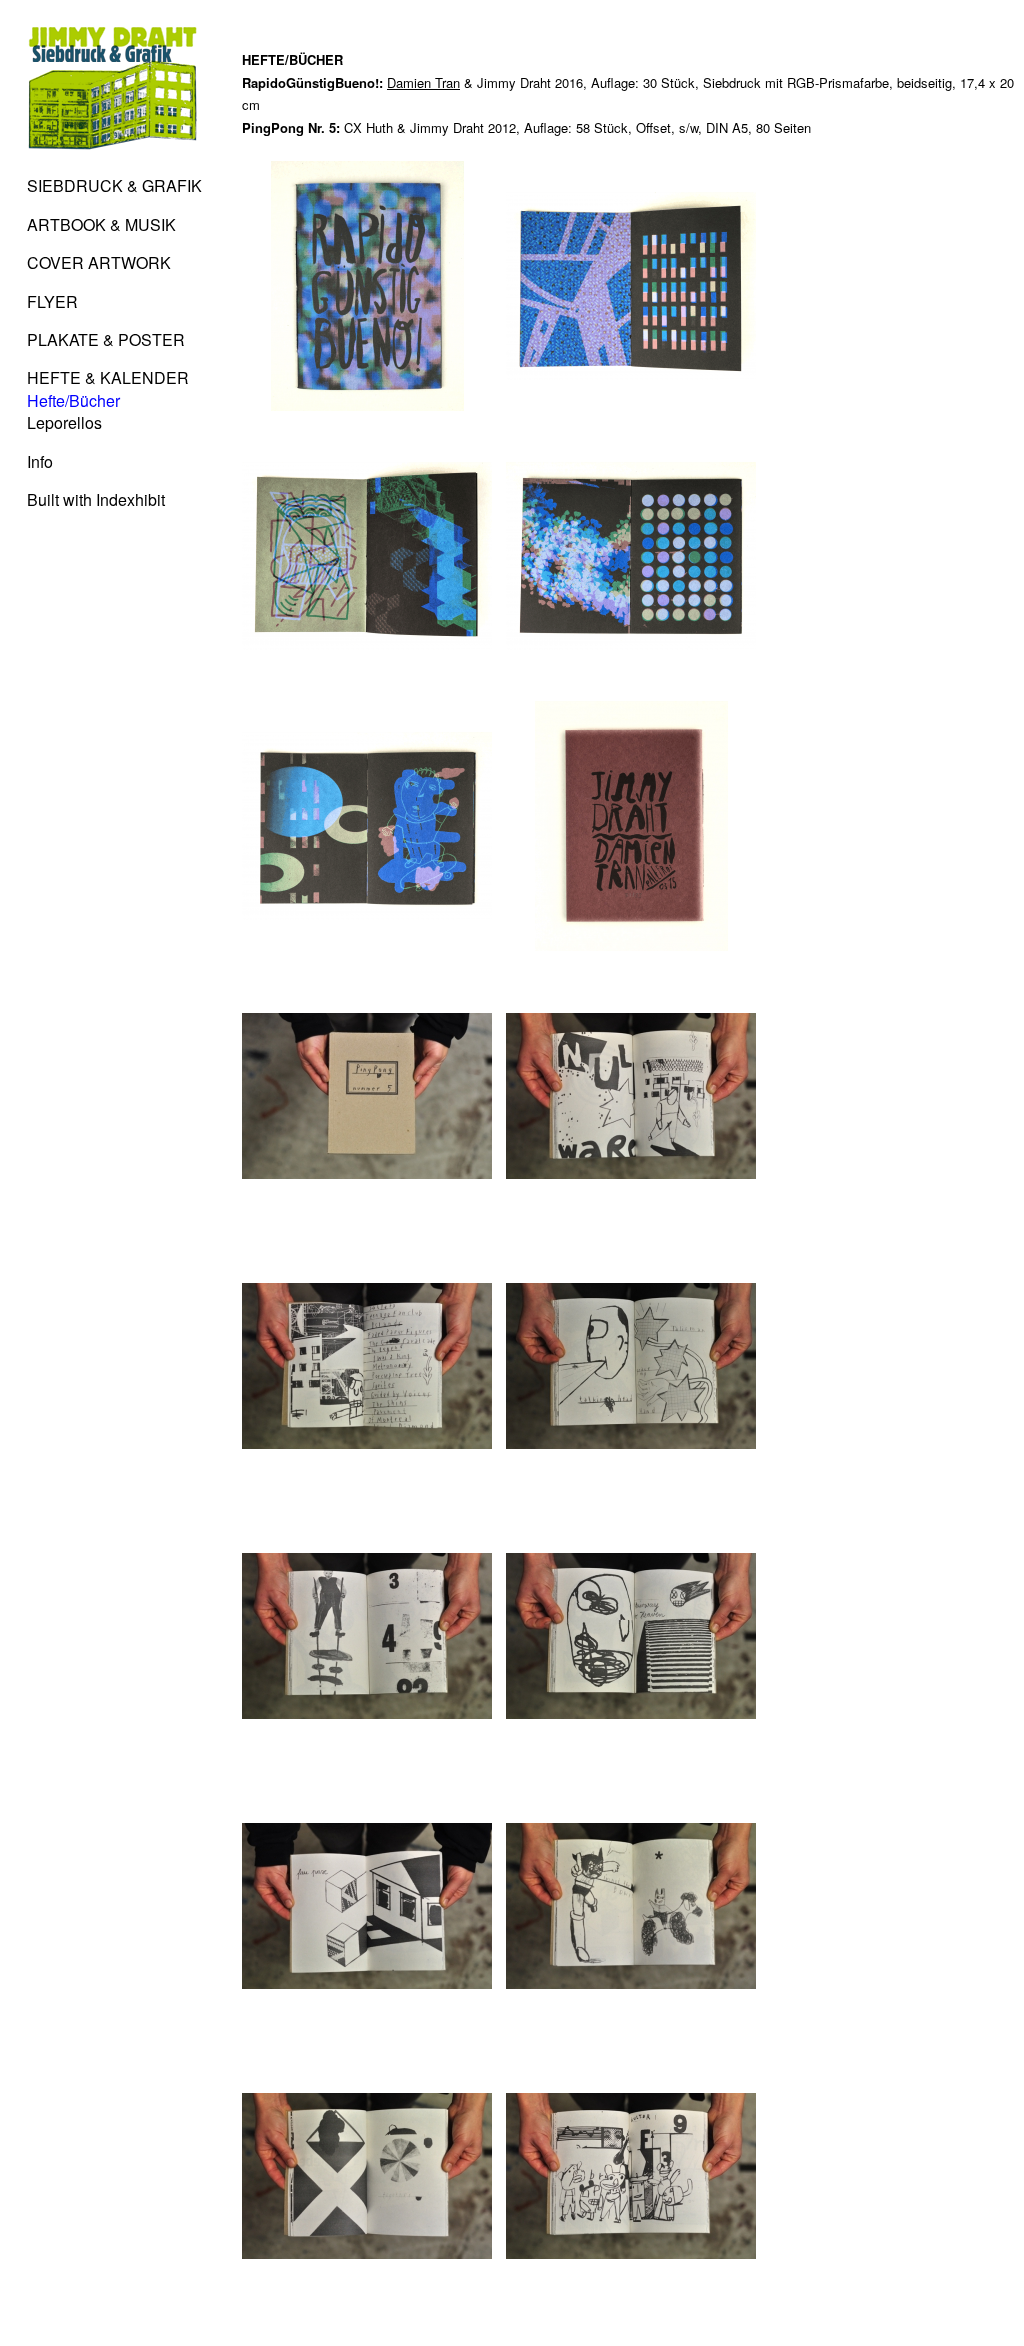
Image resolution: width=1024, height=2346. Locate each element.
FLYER (52, 301)
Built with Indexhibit (96, 499)
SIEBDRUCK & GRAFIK (114, 185)
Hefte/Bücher (73, 400)
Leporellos (64, 422)
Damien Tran (423, 82)
